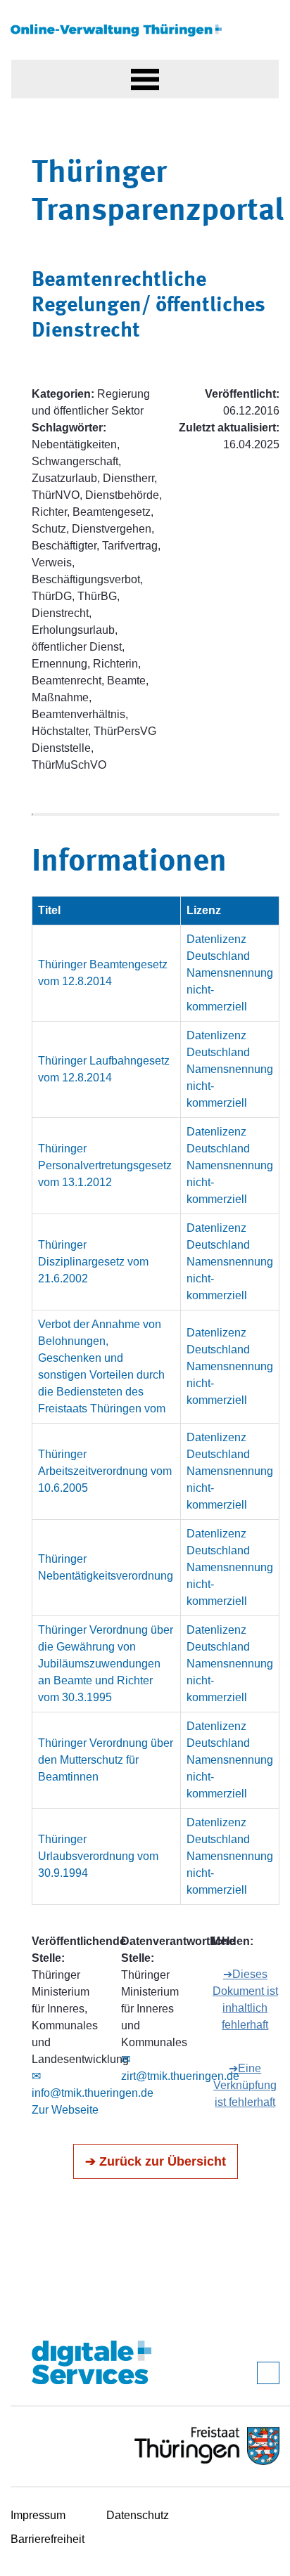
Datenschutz (138, 2515)
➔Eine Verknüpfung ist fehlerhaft (245, 2085)
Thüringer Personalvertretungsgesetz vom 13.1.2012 (105, 1165)
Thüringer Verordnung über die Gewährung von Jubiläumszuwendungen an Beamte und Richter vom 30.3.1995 (106, 1664)
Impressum (38, 2515)
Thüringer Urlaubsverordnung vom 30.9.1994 (98, 1856)
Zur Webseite (65, 2110)
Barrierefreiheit (48, 2539)
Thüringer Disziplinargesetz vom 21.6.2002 (93, 1262)
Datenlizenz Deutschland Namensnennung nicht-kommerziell (230, 973)
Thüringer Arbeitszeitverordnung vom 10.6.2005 (105, 1471)
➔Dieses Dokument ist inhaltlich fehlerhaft (245, 1999)
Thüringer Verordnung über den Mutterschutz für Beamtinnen (106, 1760)
